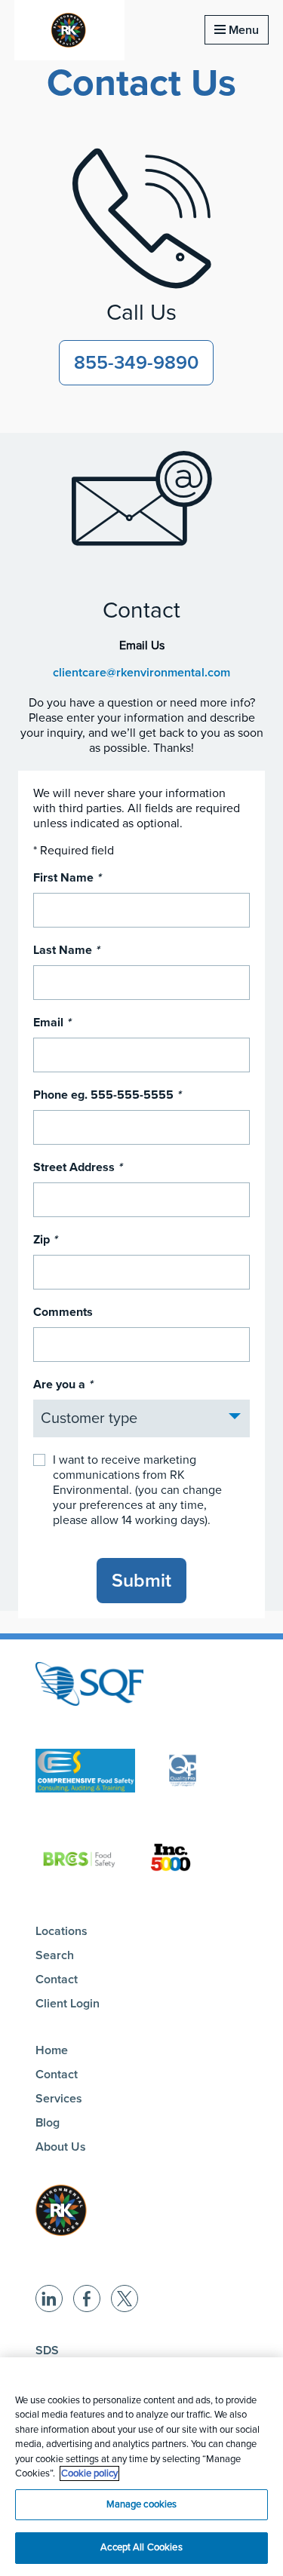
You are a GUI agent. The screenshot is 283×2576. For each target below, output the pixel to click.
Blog (48, 2123)
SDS (47, 2351)
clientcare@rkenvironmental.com (141, 673)
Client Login (68, 2004)
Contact (57, 1980)
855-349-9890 (136, 363)
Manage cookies (142, 2504)
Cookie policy (89, 2473)
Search (55, 1955)
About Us (61, 2147)
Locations (62, 1931)
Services (59, 2099)
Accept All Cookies (141, 2547)
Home (52, 2050)
